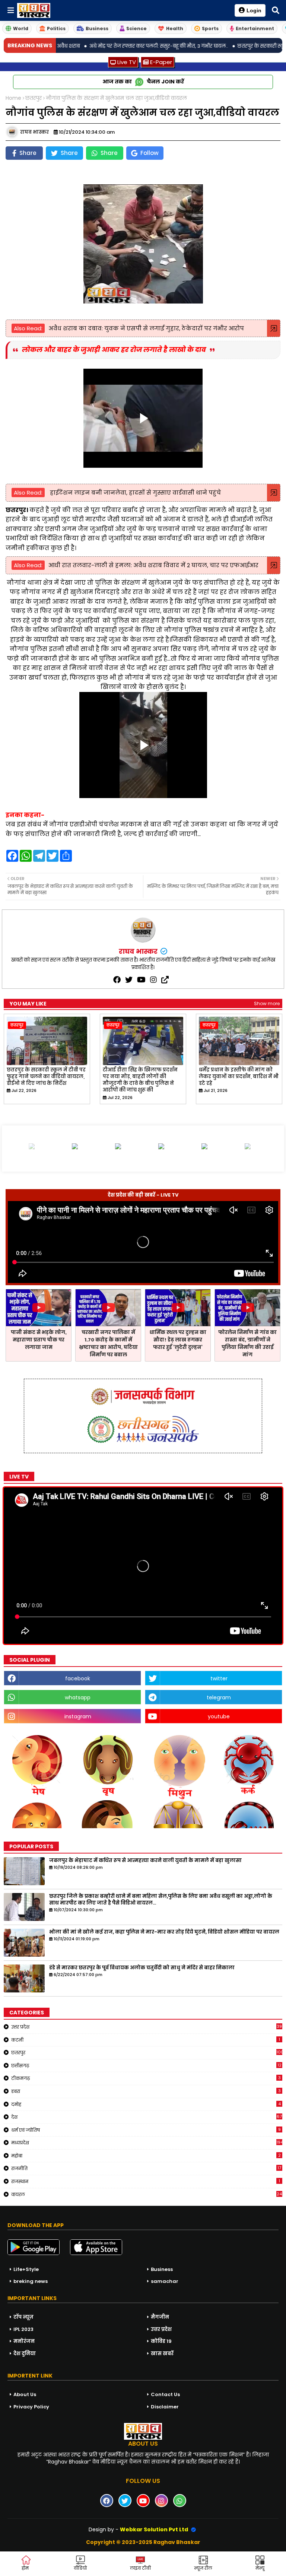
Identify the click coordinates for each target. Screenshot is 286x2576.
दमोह (146, 2104)
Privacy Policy (31, 2407)
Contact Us (165, 2394)
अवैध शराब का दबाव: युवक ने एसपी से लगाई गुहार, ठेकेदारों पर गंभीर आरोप (146, 328)
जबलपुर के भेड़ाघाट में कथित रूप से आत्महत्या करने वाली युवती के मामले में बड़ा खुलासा (145, 1861)
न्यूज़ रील (203, 2568)
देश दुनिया (25, 2353)
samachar (165, 2281)
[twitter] (129, 980)
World (21, 28)
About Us (25, 2394)
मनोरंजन (24, 2341)
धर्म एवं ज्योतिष (146, 2130)
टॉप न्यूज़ (23, 2317)
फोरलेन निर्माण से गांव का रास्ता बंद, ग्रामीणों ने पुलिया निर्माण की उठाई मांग (247, 1343)
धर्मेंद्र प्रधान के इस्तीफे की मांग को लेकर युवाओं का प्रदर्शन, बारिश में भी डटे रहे (239, 1077)
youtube (219, 1716)
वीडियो (80, 2568)
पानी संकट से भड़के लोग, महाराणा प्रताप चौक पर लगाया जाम (39, 1340)
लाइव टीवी (140, 2568)
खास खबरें (162, 2353)
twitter (219, 1678)
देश (147, 2117)
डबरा (146, 2091)
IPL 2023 (23, 2329)
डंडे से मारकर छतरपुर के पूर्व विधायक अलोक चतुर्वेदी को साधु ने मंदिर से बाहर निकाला (142, 1968)
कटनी (146, 2040)
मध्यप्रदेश (147, 2143)
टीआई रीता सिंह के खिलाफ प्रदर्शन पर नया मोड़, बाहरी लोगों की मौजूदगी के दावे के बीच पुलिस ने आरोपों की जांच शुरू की (140, 1080)
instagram (78, 1716)
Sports (210, 28)
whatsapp (78, 1697)
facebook (78, 1678)
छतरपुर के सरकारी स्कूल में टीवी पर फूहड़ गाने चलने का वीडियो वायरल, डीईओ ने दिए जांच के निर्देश (46, 1077)
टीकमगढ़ (146, 2078)
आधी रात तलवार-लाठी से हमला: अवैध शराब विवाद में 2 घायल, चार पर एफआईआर (153, 565)
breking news (31, 2281)
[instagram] (153, 980)
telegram (219, 1697)
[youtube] (141, 980)
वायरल (147, 2194)
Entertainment (255, 28)
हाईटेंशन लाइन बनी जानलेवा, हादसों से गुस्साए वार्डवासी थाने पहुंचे (135, 493)
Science (136, 28)
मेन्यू (260, 2568)
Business (97, 28)
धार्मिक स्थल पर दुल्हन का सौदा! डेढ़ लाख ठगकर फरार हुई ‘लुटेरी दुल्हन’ (178, 1340)
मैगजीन (160, 2317)
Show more (267, 1003)
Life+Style (26, 2269)
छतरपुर (34, 98)
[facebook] (117, 980)
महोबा (146, 2156)
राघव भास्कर (139, 951)
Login (254, 10)
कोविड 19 (161, 2341)
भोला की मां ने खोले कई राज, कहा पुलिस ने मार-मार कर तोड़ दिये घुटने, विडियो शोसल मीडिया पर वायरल (164, 1932)
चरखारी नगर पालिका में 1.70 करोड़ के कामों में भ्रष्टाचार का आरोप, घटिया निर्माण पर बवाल (108, 1343)
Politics (56, 28)
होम (25, 2568)
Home (13, 98)
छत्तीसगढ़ (146, 2065)
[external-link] (165, 980)
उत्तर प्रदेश (147, 2027)
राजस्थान (146, 2181)
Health (175, 28)
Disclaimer (165, 2407)
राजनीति (146, 2168)
